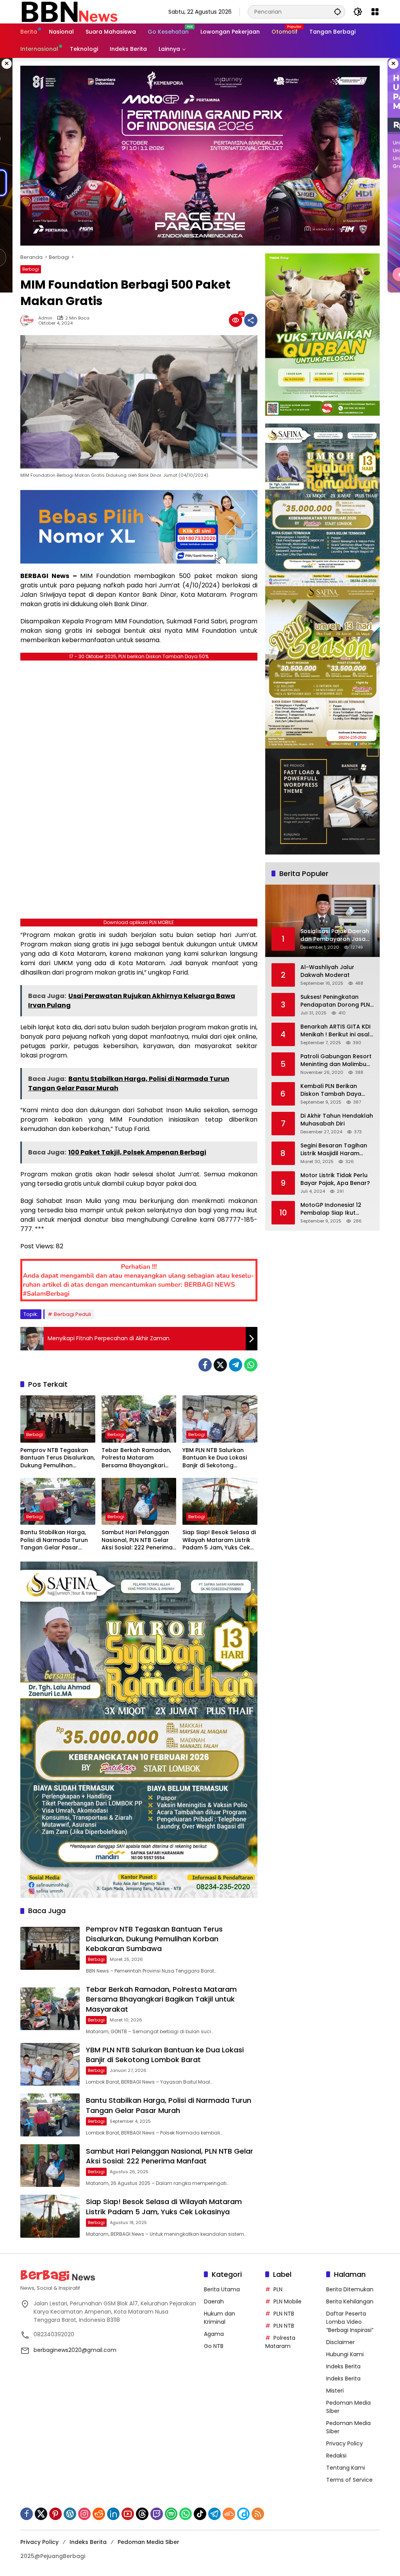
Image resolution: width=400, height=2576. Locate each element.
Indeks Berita (343, 2366)
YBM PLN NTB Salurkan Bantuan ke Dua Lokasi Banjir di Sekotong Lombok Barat (215, 1458)
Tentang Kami (346, 2468)
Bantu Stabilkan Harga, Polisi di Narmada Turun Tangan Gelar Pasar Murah (54, 1540)
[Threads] (142, 2514)
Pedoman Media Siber (148, 2542)
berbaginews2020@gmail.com (75, 2350)
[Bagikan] (251, 320)
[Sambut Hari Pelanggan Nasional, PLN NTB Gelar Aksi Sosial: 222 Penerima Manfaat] (139, 1501)
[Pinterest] (55, 2514)
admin (45, 318)
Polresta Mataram (280, 2342)
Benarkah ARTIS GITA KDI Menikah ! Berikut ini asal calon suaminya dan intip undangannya (337, 1031)
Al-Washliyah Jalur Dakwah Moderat (327, 971)
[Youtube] (128, 2514)
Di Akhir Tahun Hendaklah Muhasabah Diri (337, 1120)
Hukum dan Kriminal (220, 2318)
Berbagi (31, 269)
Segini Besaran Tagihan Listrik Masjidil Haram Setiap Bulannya (334, 1150)
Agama (214, 2334)
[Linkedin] (113, 2514)
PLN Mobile (287, 2301)
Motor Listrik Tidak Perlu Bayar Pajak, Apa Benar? (335, 1179)
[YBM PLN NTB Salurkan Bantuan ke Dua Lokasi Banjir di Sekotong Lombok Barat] (220, 1419)
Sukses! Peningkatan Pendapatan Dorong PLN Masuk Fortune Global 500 (335, 1001)
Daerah (214, 2301)
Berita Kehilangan (350, 2301)
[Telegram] (236, 1365)
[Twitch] (157, 2514)
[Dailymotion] (243, 2514)
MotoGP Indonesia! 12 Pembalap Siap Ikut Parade (331, 1209)
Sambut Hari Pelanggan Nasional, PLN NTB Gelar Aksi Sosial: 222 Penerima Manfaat (137, 1540)
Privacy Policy (345, 2443)
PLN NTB (284, 2314)
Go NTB (214, 2346)
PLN (278, 2289)
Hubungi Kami (345, 2354)
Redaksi (336, 2456)
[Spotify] (171, 2514)
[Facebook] (205, 1365)
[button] (337, 12)
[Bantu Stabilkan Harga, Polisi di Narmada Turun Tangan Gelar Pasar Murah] (58, 1501)
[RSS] (258, 2514)
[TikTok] (200, 2514)
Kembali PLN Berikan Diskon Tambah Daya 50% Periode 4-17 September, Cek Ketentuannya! (331, 1090)
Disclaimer (340, 2342)
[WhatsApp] (251, 1365)
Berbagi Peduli (72, 1314)
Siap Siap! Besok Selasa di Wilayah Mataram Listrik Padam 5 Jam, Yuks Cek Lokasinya (219, 1540)
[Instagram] (84, 2514)
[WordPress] (70, 2514)
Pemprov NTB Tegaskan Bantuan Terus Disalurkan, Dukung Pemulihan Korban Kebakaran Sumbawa (58, 1458)
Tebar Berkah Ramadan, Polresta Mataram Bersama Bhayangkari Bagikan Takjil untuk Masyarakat (136, 1458)
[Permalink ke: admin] (29, 320)
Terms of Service (349, 2480)
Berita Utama (222, 2289)
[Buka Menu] (375, 12)
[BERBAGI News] (69, 11)
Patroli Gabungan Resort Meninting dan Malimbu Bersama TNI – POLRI (336, 1060)
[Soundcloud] (229, 2514)
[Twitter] (220, 1365)
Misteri (335, 2391)
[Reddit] (99, 2514)
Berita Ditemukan (350, 2289)
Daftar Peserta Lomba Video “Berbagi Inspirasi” (350, 2322)
